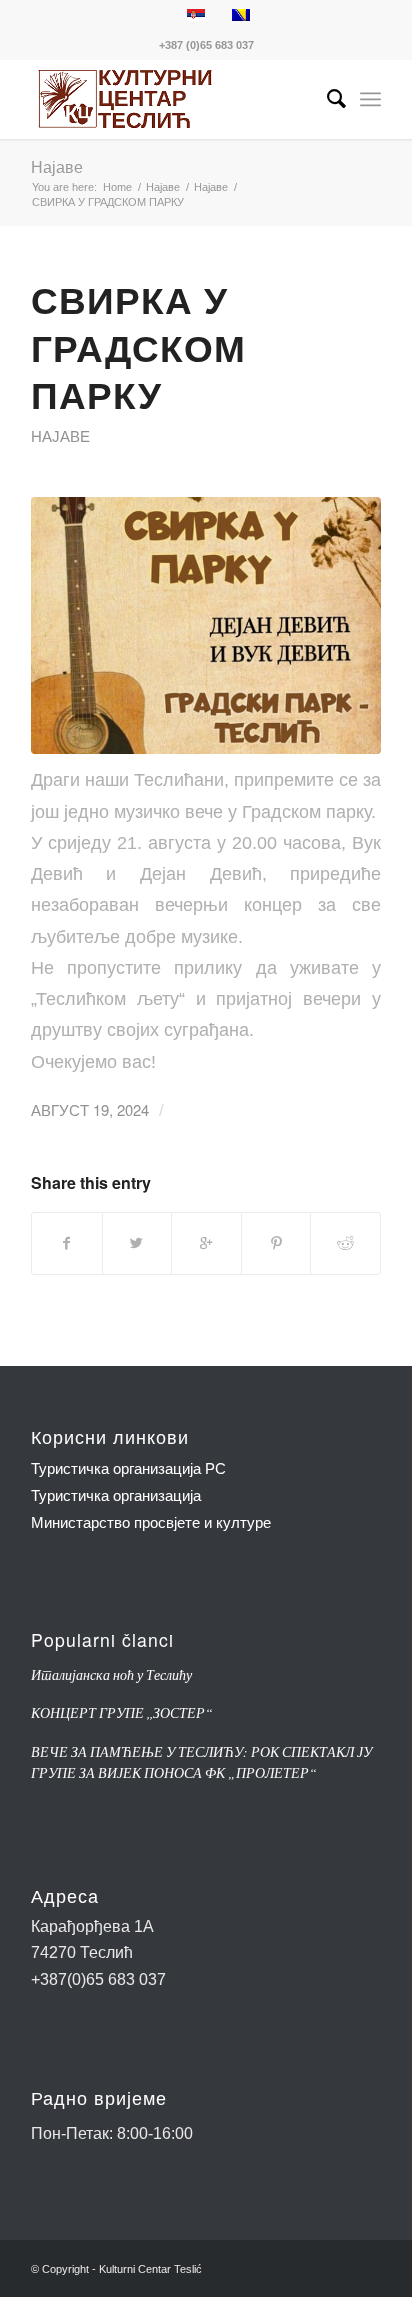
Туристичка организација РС (128, 1468)
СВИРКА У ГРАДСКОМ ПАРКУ (138, 347)
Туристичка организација (116, 1495)
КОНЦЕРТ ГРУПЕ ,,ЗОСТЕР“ (122, 1712)
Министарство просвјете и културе (151, 1522)
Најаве (57, 166)
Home (117, 187)
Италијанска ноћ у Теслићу (111, 1674)
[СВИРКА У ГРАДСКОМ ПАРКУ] (206, 626)
